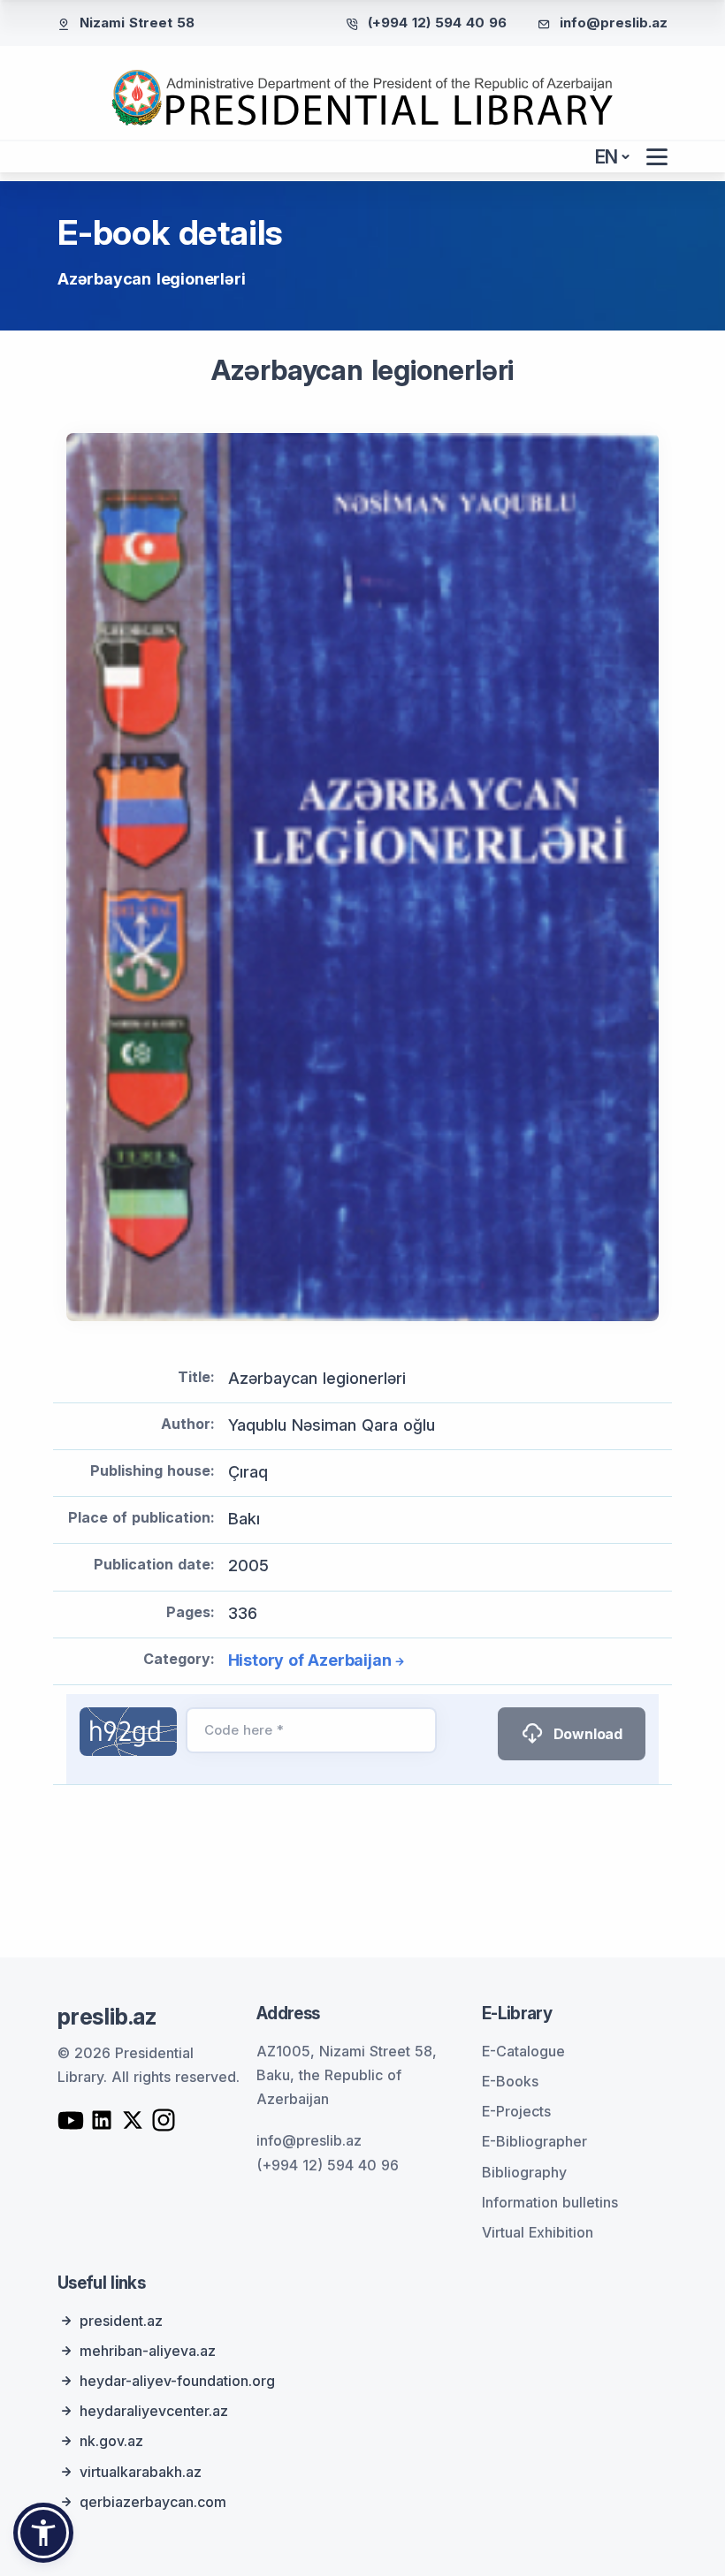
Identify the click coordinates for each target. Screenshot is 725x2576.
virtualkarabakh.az (141, 2472)
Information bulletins (550, 2202)
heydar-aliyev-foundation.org (177, 2381)
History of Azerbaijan (310, 1660)
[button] (43, 2533)
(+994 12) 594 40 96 (437, 23)
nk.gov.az (111, 2441)
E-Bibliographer (534, 2141)
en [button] (607, 157)
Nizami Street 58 (137, 23)
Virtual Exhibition (538, 2232)
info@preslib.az (614, 23)
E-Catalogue (523, 2051)
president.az (121, 2321)
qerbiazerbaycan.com (153, 2502)
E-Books (510, 2081)
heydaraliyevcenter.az (154, 2411)
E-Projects (516, 2111)
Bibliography (524, 2172)
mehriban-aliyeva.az (148, 2351)
